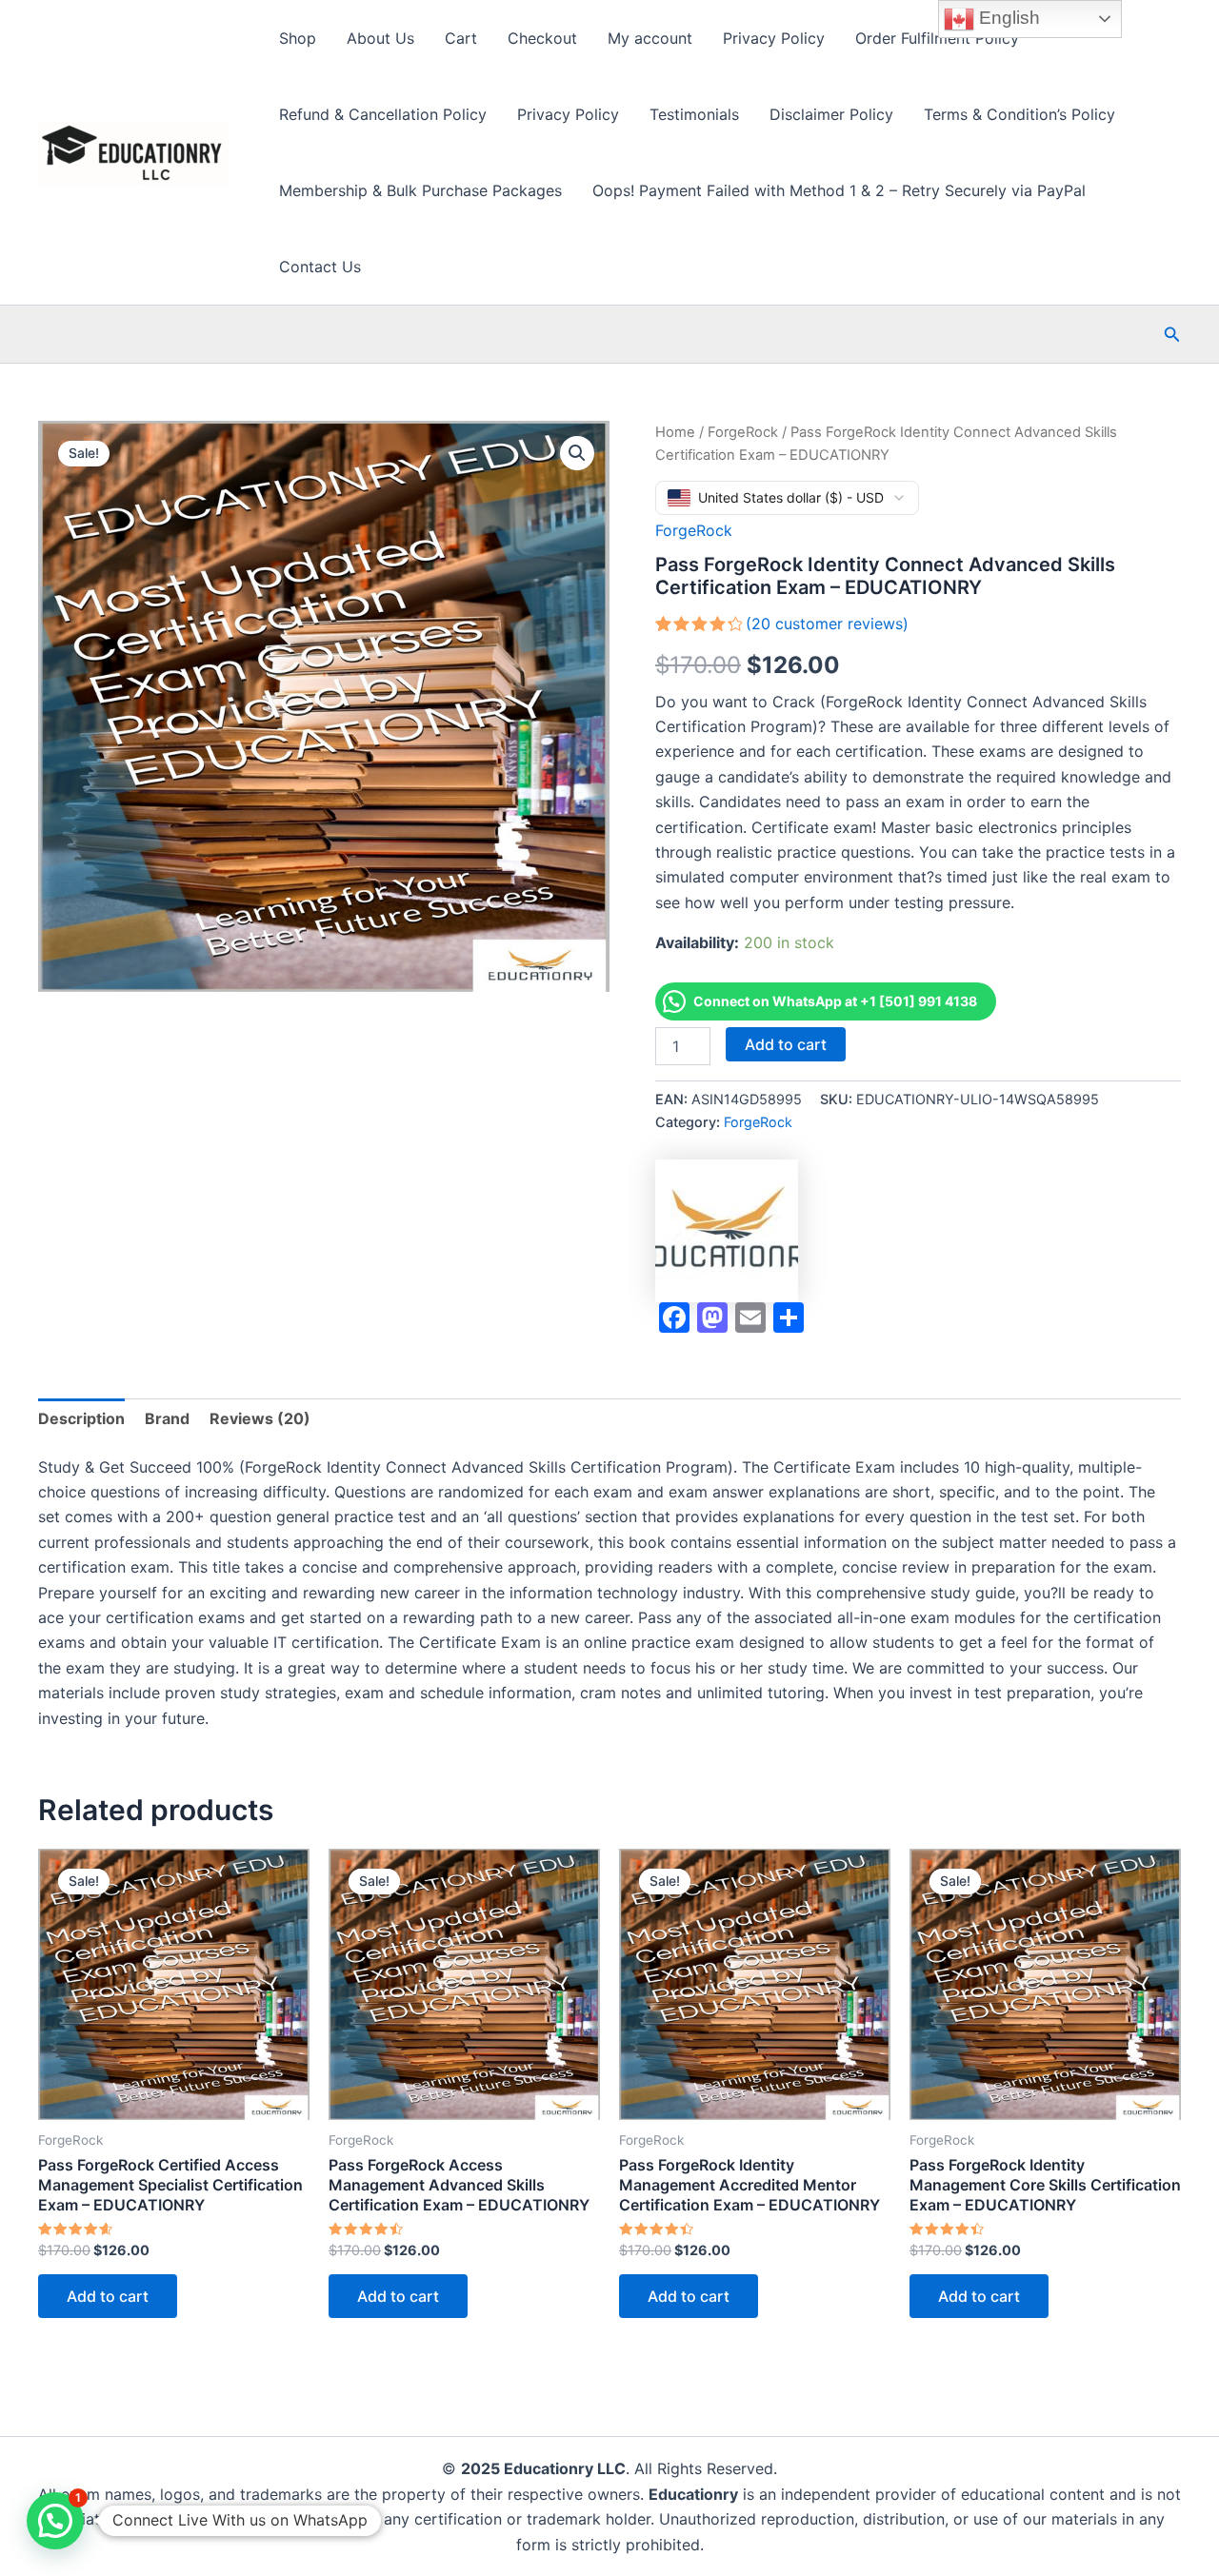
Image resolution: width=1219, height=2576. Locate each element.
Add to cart (786, 1044)
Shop (298, 38)
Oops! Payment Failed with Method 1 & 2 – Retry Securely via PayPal (839, 190)
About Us (380, 38)
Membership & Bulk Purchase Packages (420, 190)
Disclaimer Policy (831, 114)
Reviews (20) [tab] (260, 1418)
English (1007, 18)
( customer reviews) (827, 624)
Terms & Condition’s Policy (1019, 114)
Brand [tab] (167, 1418)
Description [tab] (81, 1418)
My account (650, 38)
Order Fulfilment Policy (937, 38)
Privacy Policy (774, 38)
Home (675, 432)
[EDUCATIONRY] (727, 1231)
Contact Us (320, 267)
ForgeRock (743, 432)
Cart (461, 38)
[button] (1172, 335)
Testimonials (694, 114)
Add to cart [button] (108, 2296)
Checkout (542, 38)
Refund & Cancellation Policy (383, 114)
